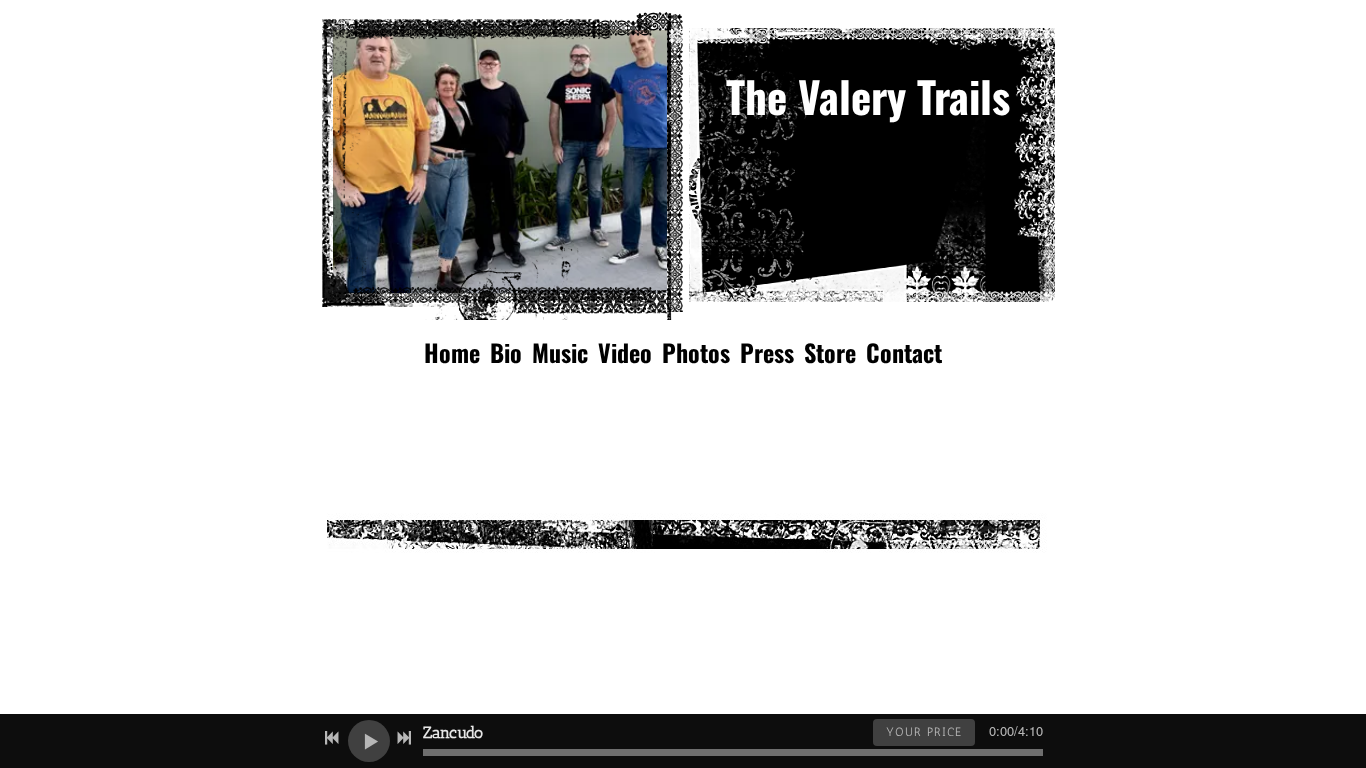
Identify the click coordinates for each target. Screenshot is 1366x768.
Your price (924, 732)
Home (452, 352)
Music (560, 352)
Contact (904, 352)
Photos (696, 352)
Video (625, 352)
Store (830, 352)
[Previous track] (332, 738)
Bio (506, 352)
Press (767, 352)
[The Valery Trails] (888, 157)
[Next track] (404, 738)
